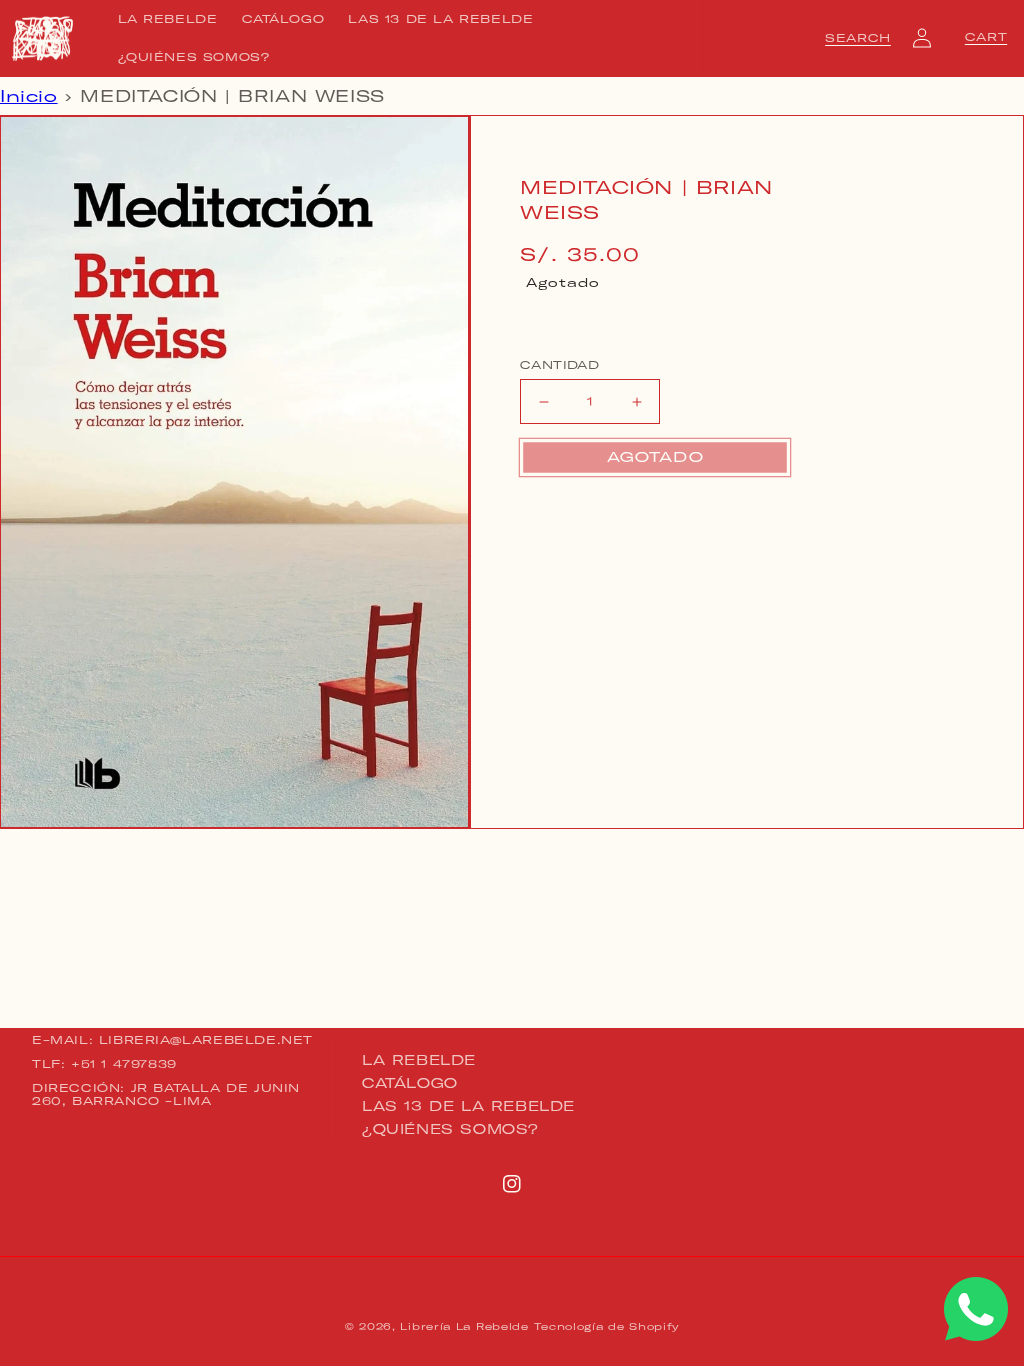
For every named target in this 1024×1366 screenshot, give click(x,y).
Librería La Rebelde (464, 1326)
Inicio (29, 96)
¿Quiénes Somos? (450, 1129)
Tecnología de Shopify (606, 1326)
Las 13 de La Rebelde (468, 1106)
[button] (858, 38)
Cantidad (559, 365)
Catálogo (410, 1083)
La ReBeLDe (419, 1061)
